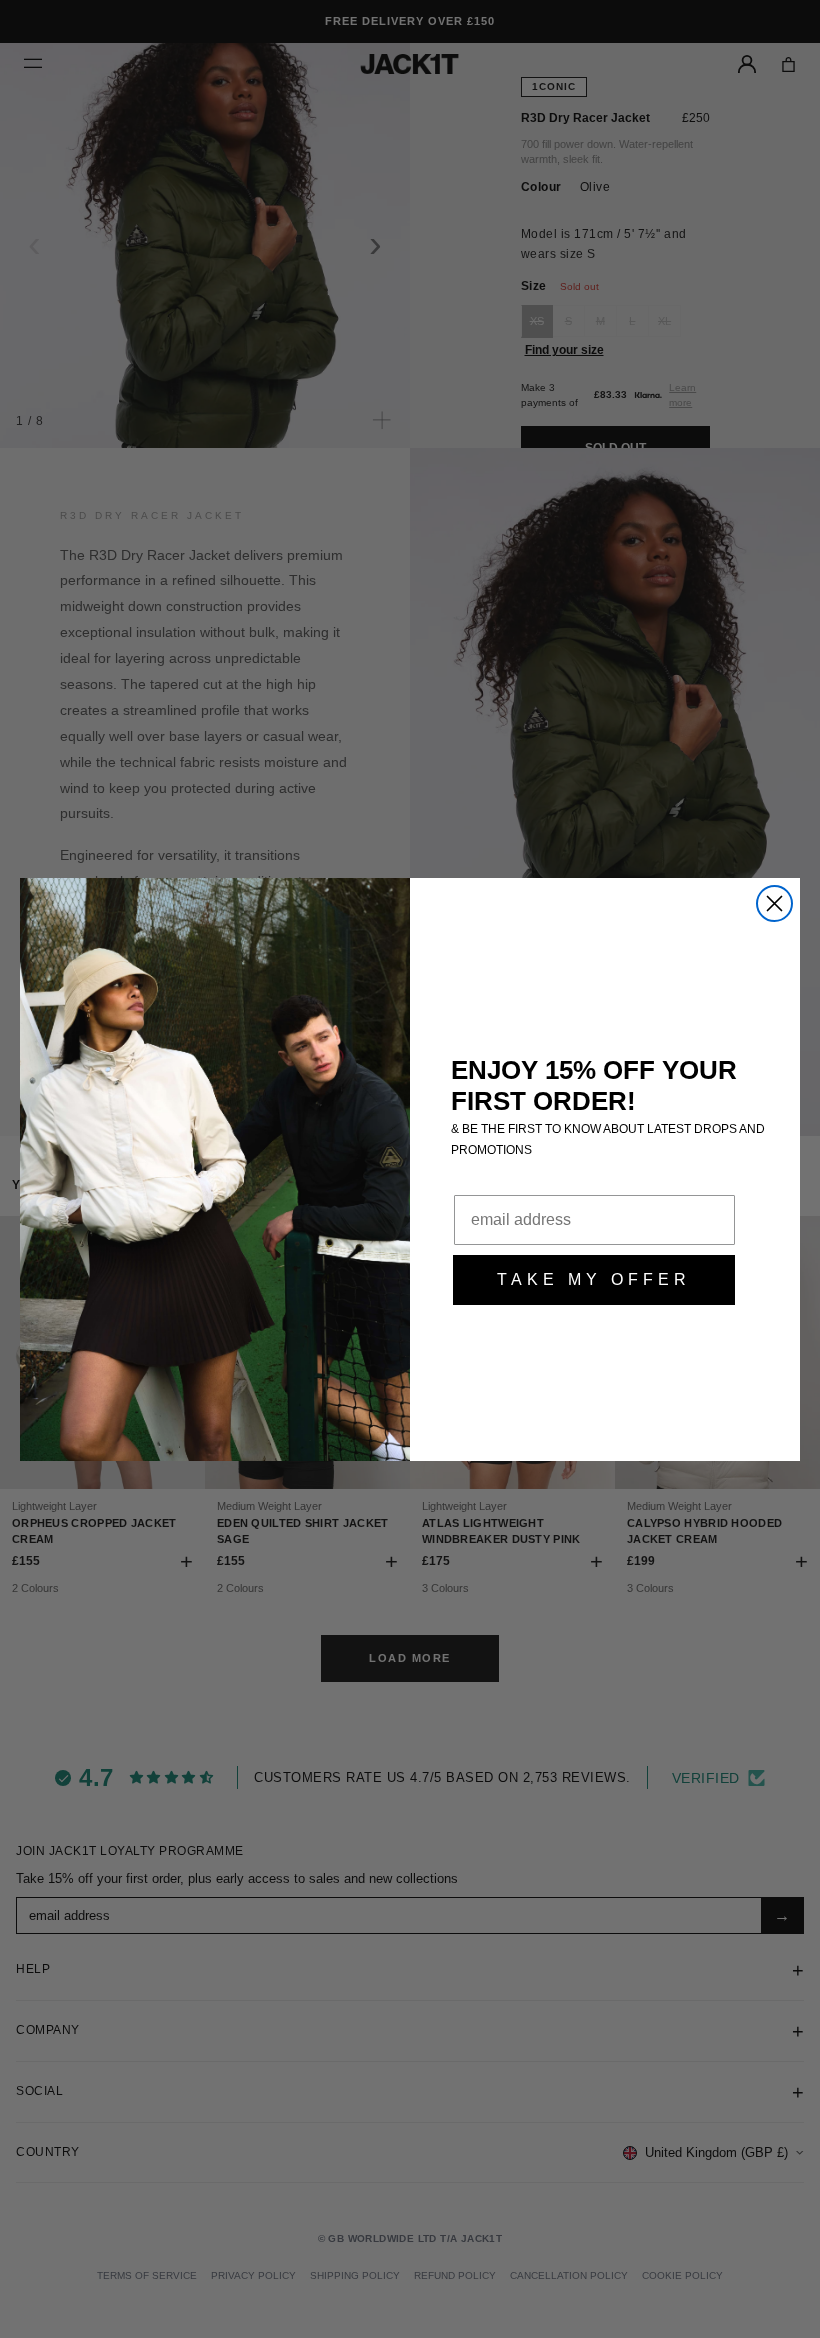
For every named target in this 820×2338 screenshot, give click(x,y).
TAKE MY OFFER (594, 1279)
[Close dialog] (774, 903)
